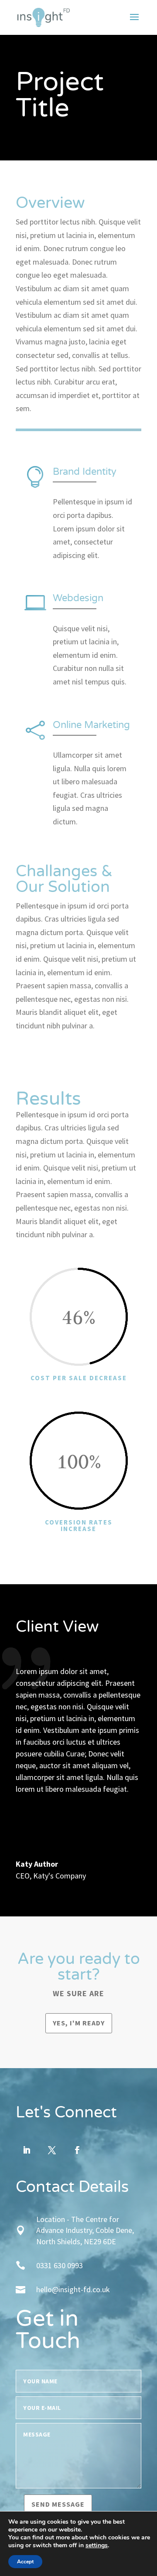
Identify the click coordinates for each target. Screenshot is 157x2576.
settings (97, 2545)
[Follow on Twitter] (52, 2150)
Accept (25, 2562)
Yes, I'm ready (79, 2023)
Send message (58, 2504)
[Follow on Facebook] (77, 2150)
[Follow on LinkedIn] (27, 2150)
